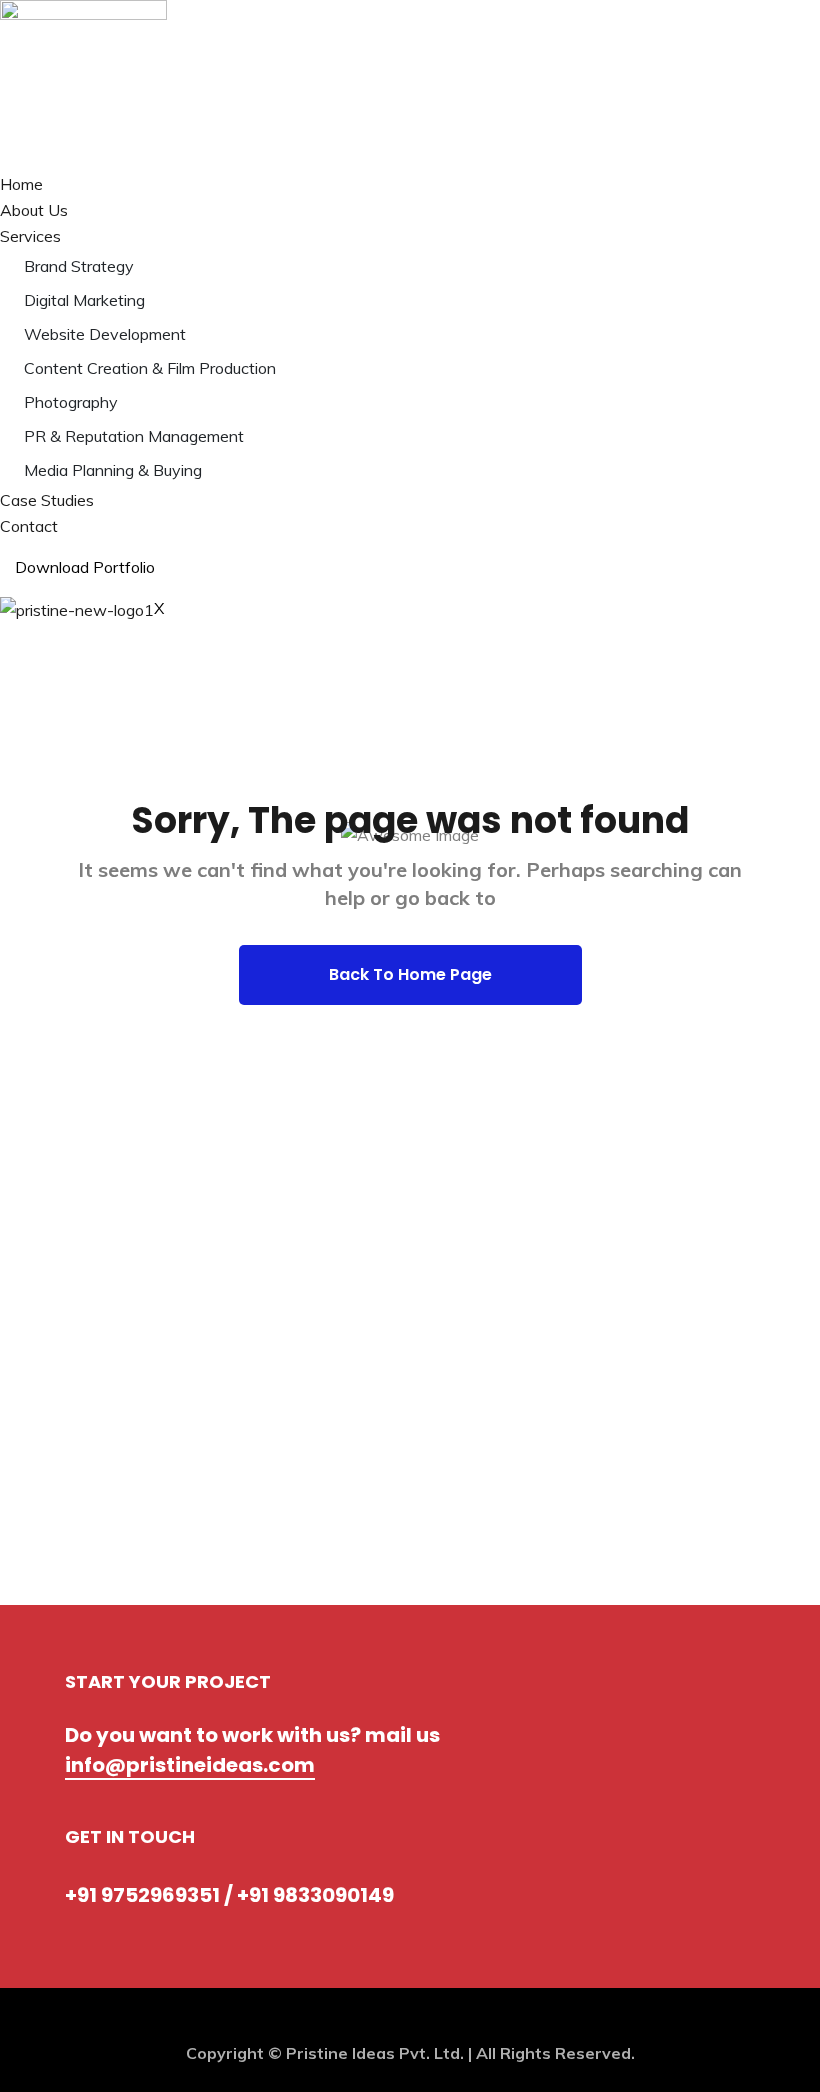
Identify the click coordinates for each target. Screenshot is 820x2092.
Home (21, 184)
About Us (34, 210)
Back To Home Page (410, 974)
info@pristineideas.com (190, 1765)
